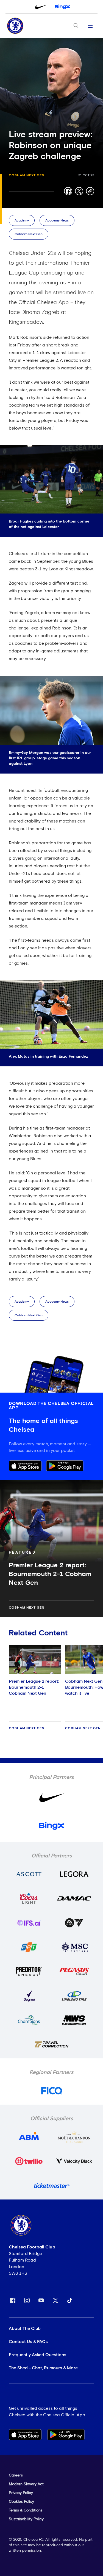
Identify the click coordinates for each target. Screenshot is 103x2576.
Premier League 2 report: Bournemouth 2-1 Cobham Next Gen (34, 1687)
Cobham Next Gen (27, 176)
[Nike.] (41, 7)
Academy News (57, 221)
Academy (22, 221)
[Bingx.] (62, 7)
